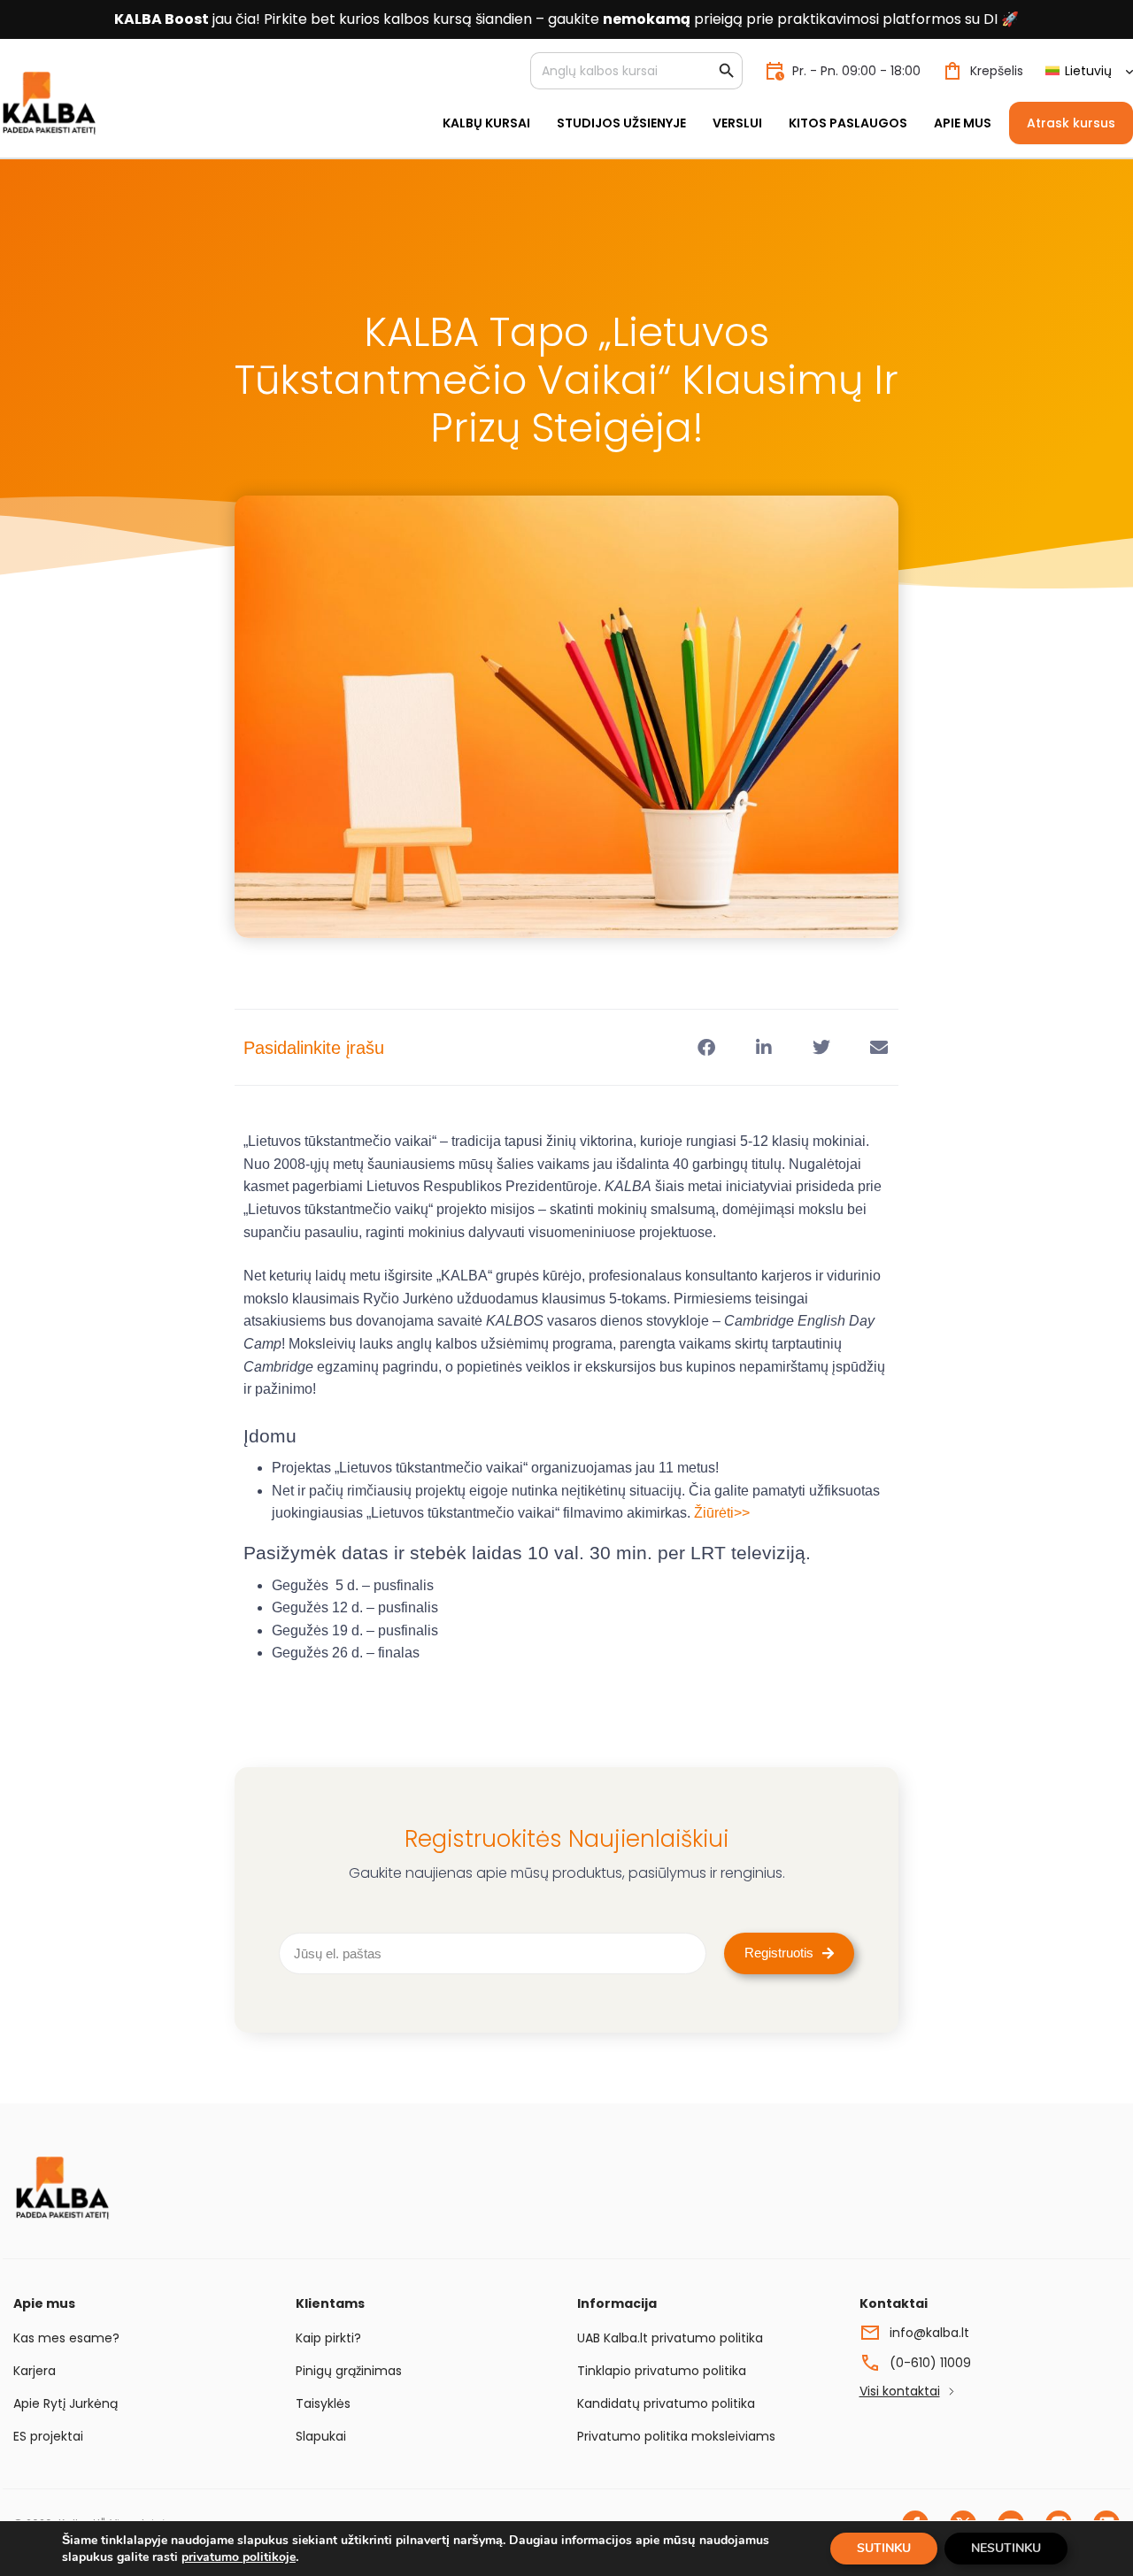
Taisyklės (323, 2403)
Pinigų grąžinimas (349, 2371)
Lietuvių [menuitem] (1088, 71)
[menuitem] (1089, 71)
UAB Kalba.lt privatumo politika (670, 2338)
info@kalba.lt (929, 2333)
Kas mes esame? (66, 2338)
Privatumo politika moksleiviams (676, 2436)
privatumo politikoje (239, 2557)
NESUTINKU (1006, 2548)
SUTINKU (884, 2548)
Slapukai (321, 2436)
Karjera (35, 2371)
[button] (706, 1047)
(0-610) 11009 (930, 2363)
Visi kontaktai (900, 2391)
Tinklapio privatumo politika (662, 2371)
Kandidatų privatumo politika (666, 2403)
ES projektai (48, 2436)
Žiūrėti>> (722, 1513)
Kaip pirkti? (328, 2338)
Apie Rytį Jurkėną (66, 2403)
